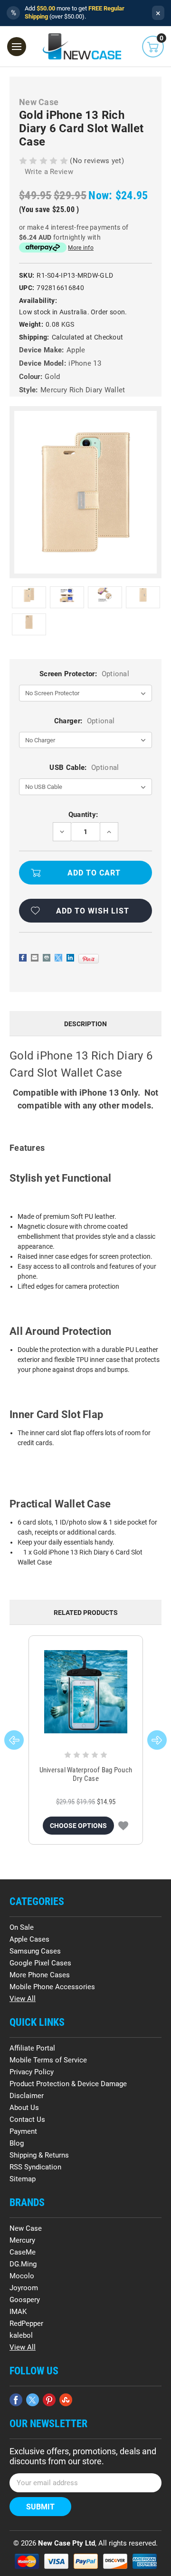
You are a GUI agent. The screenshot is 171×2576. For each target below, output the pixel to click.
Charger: (84, 721)
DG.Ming (23, 2264)
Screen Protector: (84, 674)
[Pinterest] (89, 959)
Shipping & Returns (39, 2155)
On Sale (22, 1927)
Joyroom (24, 2288)
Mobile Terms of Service (48, 2060)
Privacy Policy (32, 2072)
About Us (24, 2108)
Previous (14, 1740)
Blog (17, 2143)
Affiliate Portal (32, 2048)
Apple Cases (29, 1939)
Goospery (25, 2300)
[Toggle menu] (17, 47)
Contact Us (27, 2119)
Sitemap (23, 2179)
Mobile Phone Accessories (52, 1987)
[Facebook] (23, 958)
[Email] (35, 958)
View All (23, 1999)
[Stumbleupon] (66, 2400)
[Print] (47, 958)
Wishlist (123, 1826)
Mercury (22, 2240)
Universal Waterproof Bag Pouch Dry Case (86, 1774)
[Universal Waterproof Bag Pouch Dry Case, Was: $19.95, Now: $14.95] (86, 1692)
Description (85, 1024)
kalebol (21, 2335)
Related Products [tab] (86, 1613)
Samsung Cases (35, 1951)
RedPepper (26, 2323)
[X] (58, 958)
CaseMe (23, 2252)
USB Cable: (84, 768)
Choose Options (78, 1826)
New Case (26, 2228)
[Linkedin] (70, 958)
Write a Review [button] (49, 172)
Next (157, 1740)
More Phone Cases (40, 1975)
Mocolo (22, 2276)
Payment (23, 2131)
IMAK (18, 2312)
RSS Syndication (35, 2167)
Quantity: (83, 815)
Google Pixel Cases (40, 1963)
